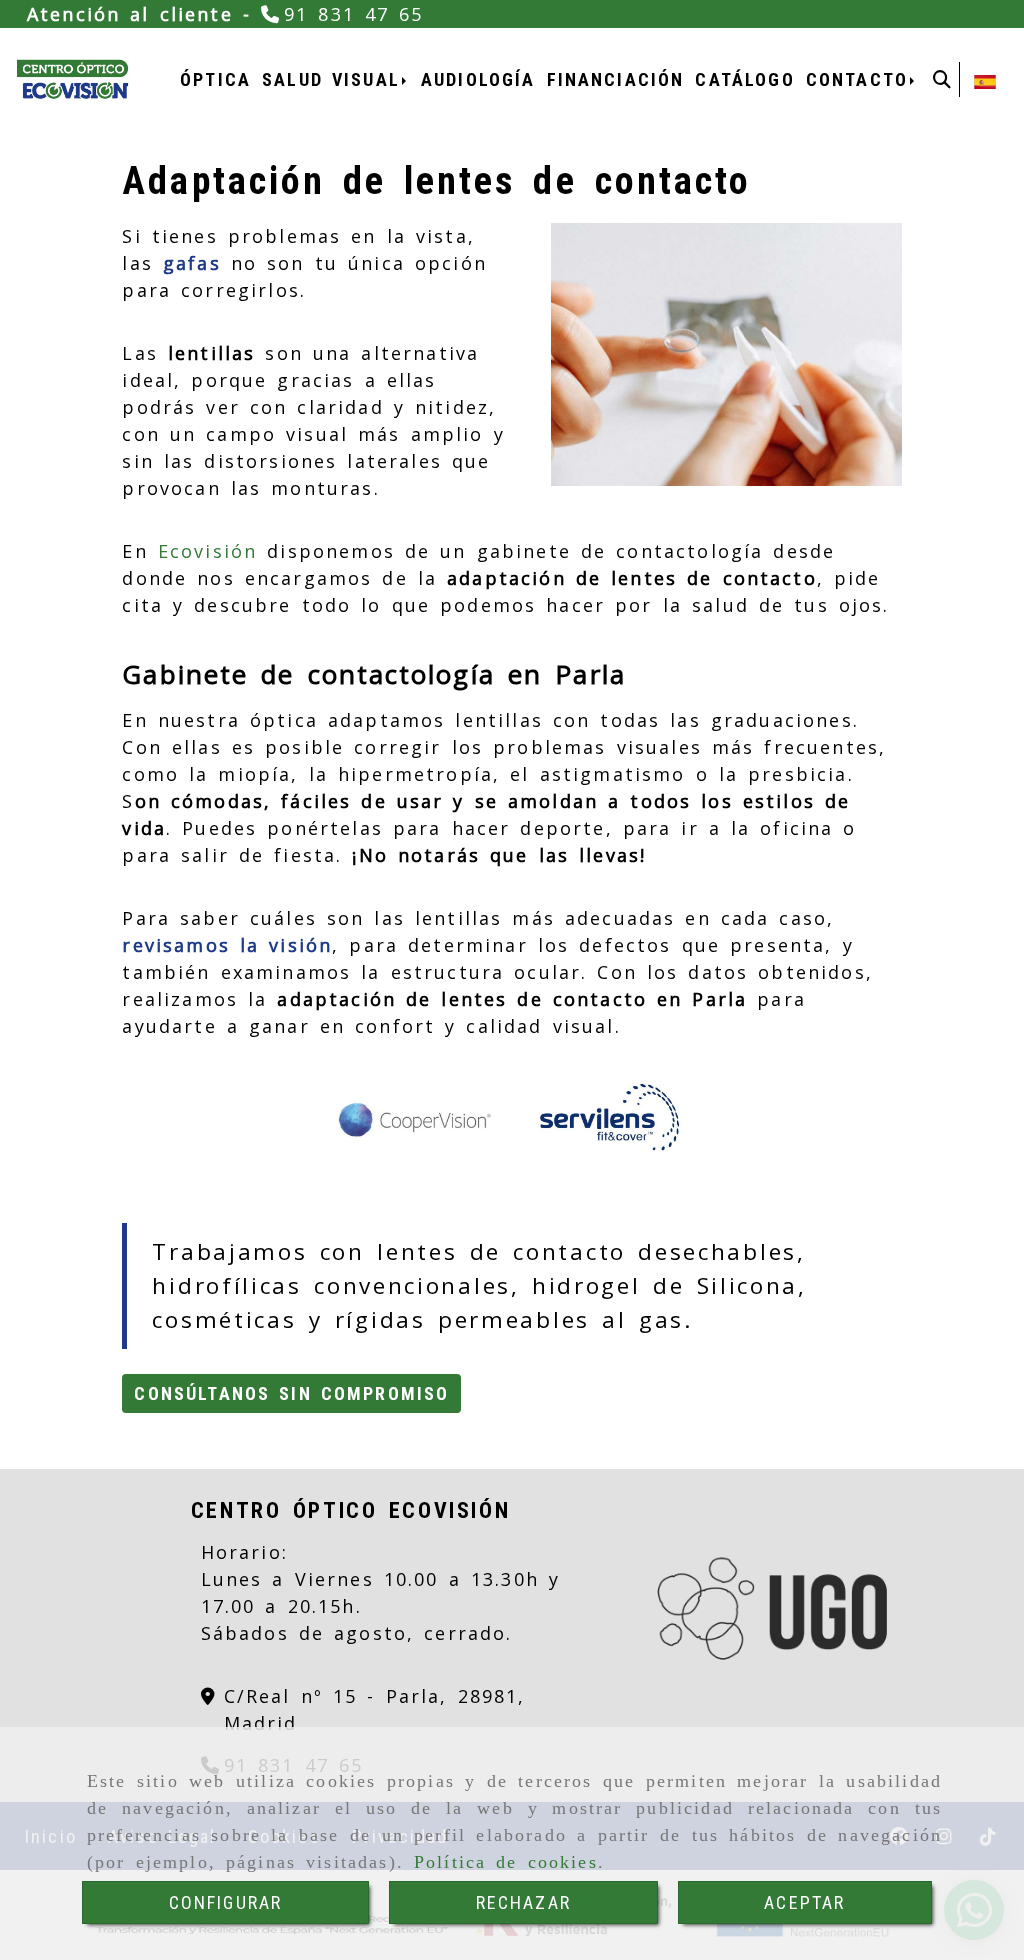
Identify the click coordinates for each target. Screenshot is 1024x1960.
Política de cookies (506, 1862)
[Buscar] (942, 79)
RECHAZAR (523, 1902)
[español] (985, 80)
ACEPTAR (804, 1902)
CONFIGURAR (226, 1902)
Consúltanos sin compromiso (291, 1393)
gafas (192, 263)
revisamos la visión (227, 945)
